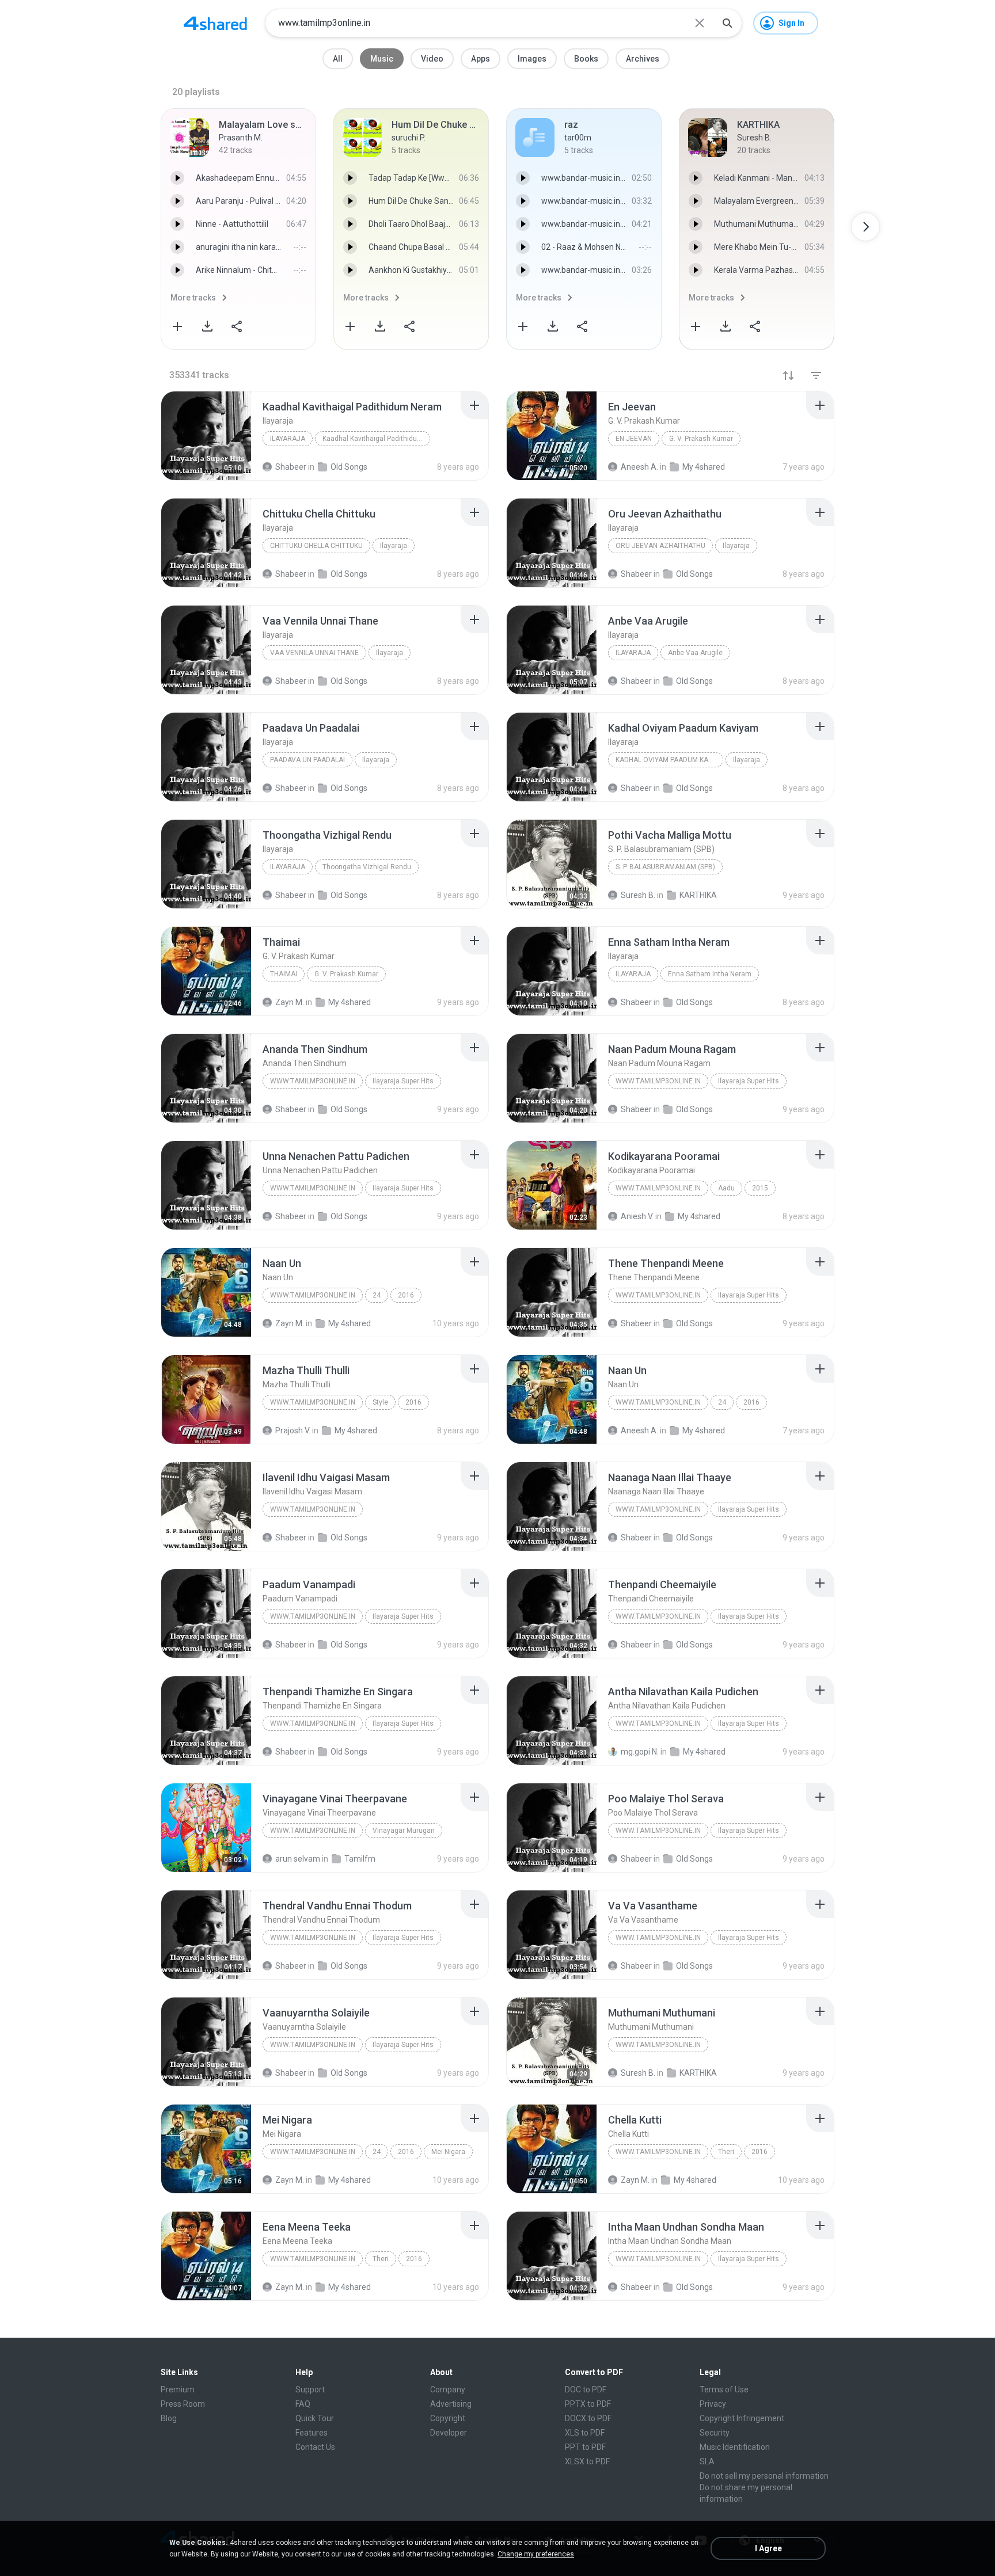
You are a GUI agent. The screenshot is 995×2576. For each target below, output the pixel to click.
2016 (406, 1295)
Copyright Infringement (742, 2418)
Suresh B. (638, 2073)
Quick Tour (315, 2418)
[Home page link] (215, 23)
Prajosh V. (293, 1430)
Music (382, 59)
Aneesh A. (639, 1430)
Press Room (183, 2404)
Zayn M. (290, 1323)
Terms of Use (724, 2389)
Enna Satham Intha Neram (710, 974)
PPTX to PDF (588, 2404)
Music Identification (735, 2447)
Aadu (726, 1188)
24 (377, 1295)
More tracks (193, 298)
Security (715, 2433)
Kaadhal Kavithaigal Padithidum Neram (376, 439)
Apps (481, 59)
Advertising (451, 2404)
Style (380, 1402)
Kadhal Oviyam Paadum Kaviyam (669, 760)
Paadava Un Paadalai (307, 760)
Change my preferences (536, 2554)
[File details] (206, 436)
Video (432, 59)
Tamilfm (360, 1859)
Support (310, 2389)
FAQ (303, 2404)
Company (448, 2389)
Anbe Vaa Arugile (695, 653)
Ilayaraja (288, 439)
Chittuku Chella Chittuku (316, 546)
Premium (178, 2389)
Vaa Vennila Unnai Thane (314, 653)
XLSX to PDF (587, 2461)
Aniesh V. (637, 1216)
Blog (169, 2418)
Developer (449, 2433)
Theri (726, 2152)
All (338, 59)
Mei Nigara (448, 2152)
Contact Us (315, 2447)
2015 (760, 1188)
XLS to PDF (585, 2433)
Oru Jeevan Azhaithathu (660, 546)
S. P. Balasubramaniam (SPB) (665, 867)
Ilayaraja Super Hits (403, 1081)
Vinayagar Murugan (404, 1831)
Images (532, 59)
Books (586, 59)
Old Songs (349, 1109)
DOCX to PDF (588, 2418)
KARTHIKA (698, 2073)
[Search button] (727, 23)
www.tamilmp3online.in (313, 1081)
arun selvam (298, 1859)
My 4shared (699, 1216)
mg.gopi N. (640, 1752)
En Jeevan (634, 439)
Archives (643, 59)
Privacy (713, 2404)
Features (312, 2433)
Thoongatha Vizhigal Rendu (367, 867)
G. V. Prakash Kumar (701, 439)
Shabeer (291, 1109)
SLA (707, 2461)
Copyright (448, 2418)
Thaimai (284, 974)
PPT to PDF (585, 2447)
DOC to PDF (586, 2389)
